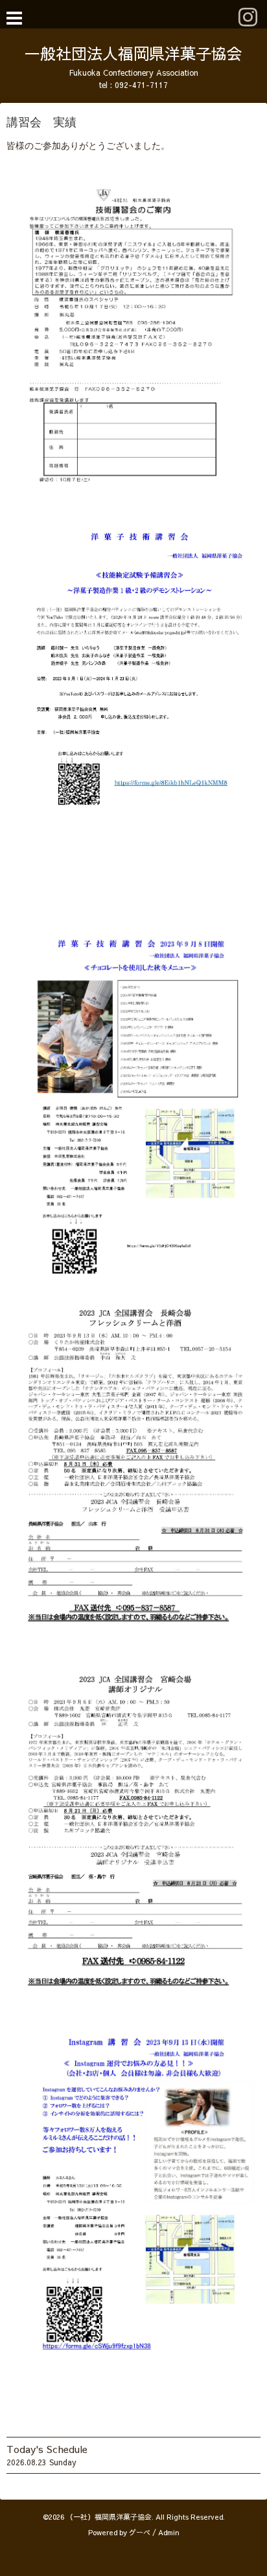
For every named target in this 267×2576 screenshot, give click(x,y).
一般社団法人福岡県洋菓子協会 (133, 53)
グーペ (140, 2532)
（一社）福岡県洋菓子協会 (109, 2517)
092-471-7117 (141, 85)
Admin (169, 2532)
